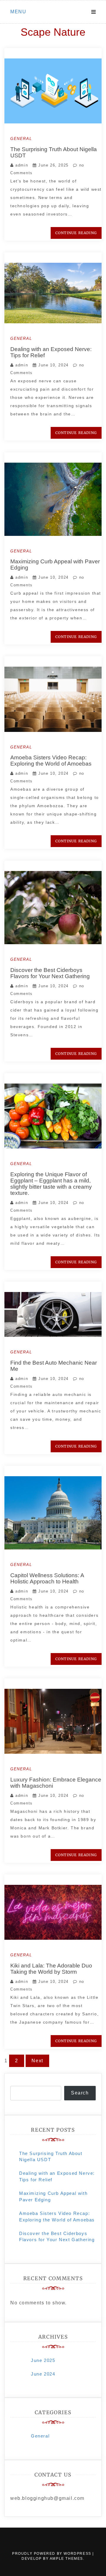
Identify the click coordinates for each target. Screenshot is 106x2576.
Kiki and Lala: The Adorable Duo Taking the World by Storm (51, 1969)
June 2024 (43, 2374)
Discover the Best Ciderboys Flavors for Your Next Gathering (50, 973)
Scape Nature (53, 32)
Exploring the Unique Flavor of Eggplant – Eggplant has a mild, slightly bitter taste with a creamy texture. (51, 1184)
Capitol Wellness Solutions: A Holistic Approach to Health (47, 1578)
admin (22, 165)
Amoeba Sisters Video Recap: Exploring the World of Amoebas (51, 761)
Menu (18, 12)
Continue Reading (76, 233)
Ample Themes (66, 2559)
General (21, 139)
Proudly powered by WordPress (52, 2554)
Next (37, 2061)
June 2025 (43, 2360)
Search (80, 2093)
